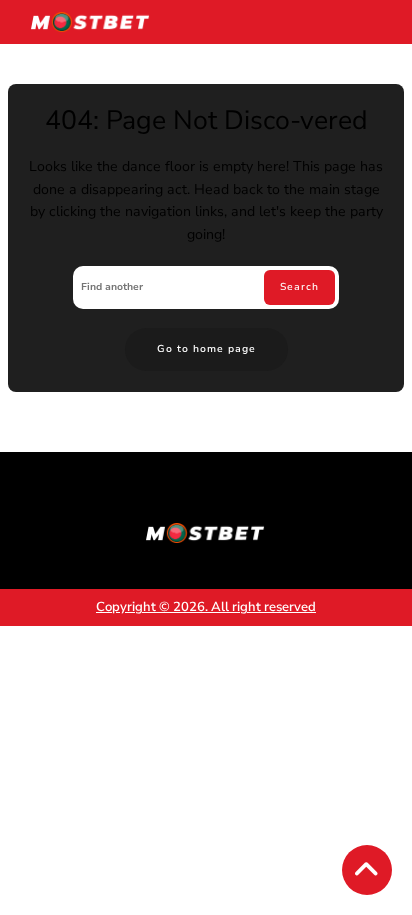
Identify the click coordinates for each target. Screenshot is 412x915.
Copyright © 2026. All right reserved (206, 607)
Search (299, 287)
